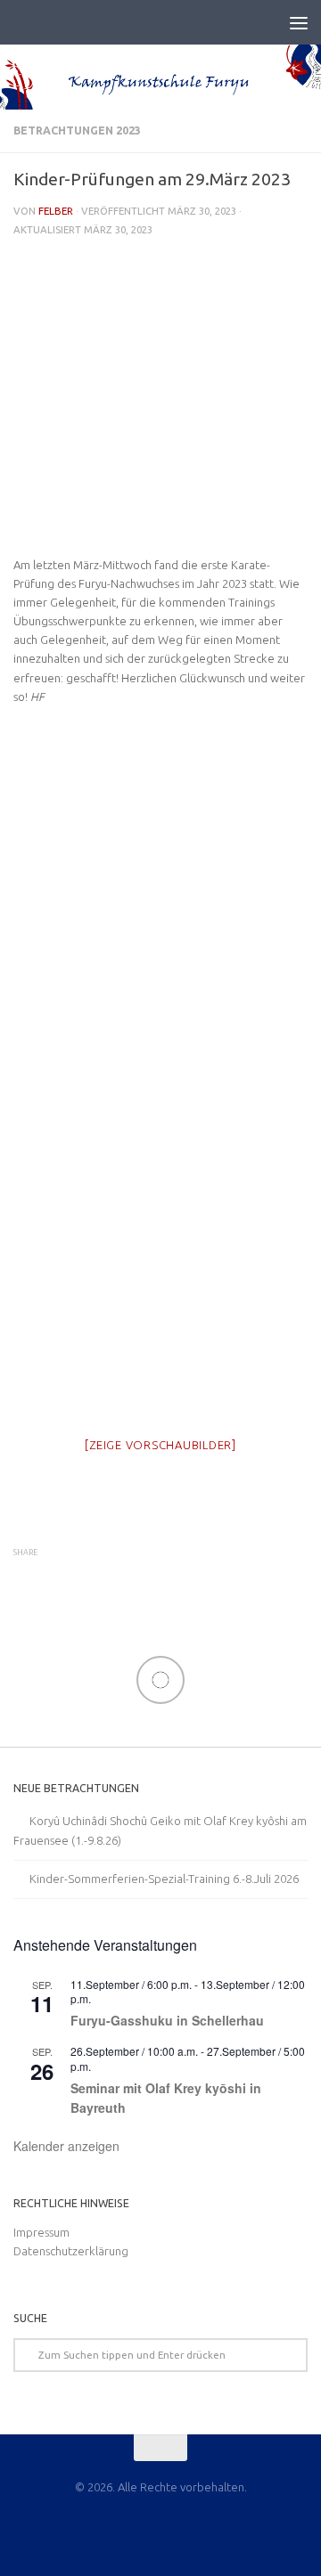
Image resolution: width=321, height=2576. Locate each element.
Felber (56, 211)
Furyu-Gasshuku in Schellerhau (167, 2020)
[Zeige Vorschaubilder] (160, 1445)
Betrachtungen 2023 (77, 130)
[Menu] (299, 22)
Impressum (41, 2232)
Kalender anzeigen (66, 2146)
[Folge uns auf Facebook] (160, 2527)
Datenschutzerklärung (71, 2251)
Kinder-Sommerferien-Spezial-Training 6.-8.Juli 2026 (164, 1879)
